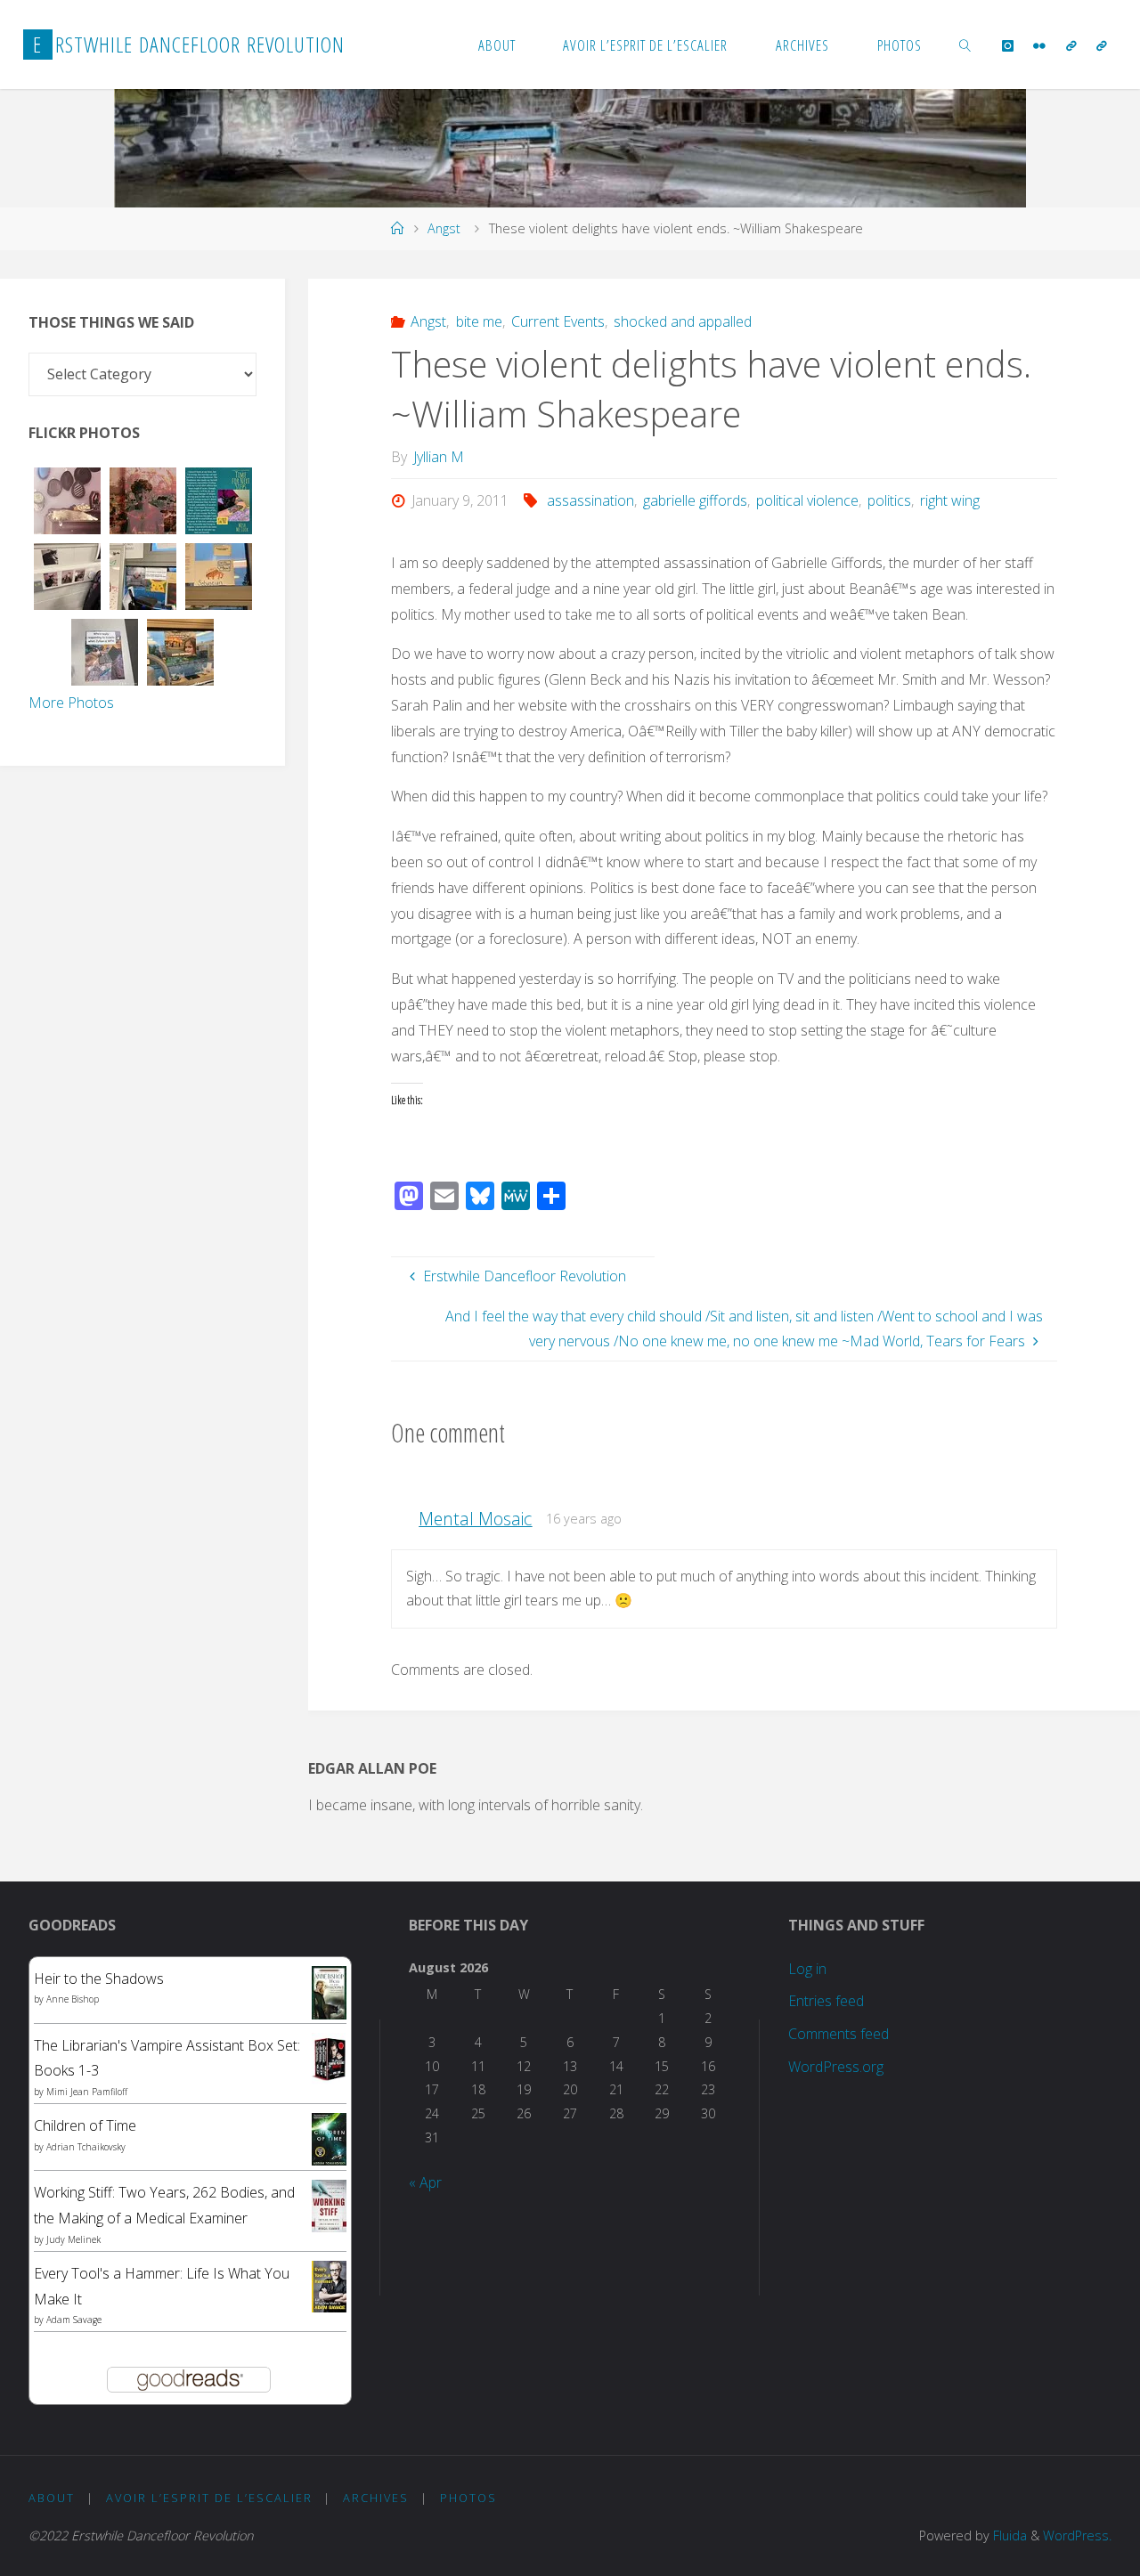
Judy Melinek (73, 2239)
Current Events (558, 321)
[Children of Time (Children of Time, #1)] (329, 2138)
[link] (965, 45)
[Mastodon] (1102, 45)
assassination (590, 500)
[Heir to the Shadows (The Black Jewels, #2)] (329, 1992)
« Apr (425, 2182)
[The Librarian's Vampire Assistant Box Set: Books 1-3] (329, 2057)
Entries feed (826, 2001)
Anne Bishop (73, 1999)
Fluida (1008, 2535)
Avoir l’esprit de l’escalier (209, 2498)
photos (468, 2498)
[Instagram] (1008, 45)
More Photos (71, 703)
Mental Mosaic (475, 1519)
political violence (807, 500)
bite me (479, 321)
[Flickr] (1039, 45)
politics (889, 500)
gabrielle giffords (695, 500)
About (52, 2498)
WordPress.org (836, 2067)
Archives (376, 2498)
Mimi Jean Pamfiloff (87, 2092)
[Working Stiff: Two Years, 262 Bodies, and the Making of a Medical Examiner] (329, 2205)
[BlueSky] (1071, 45)
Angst (444, 228)
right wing (950, 500)
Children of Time (85, 2125)
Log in (807, 1969)
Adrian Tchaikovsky (86, 2147)
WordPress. (1077, 2535)
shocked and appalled (683, 321)
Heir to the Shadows (99, 1979)
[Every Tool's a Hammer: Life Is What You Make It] (329, 2285)
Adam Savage (74, 2320)
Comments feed (839, 2034)
